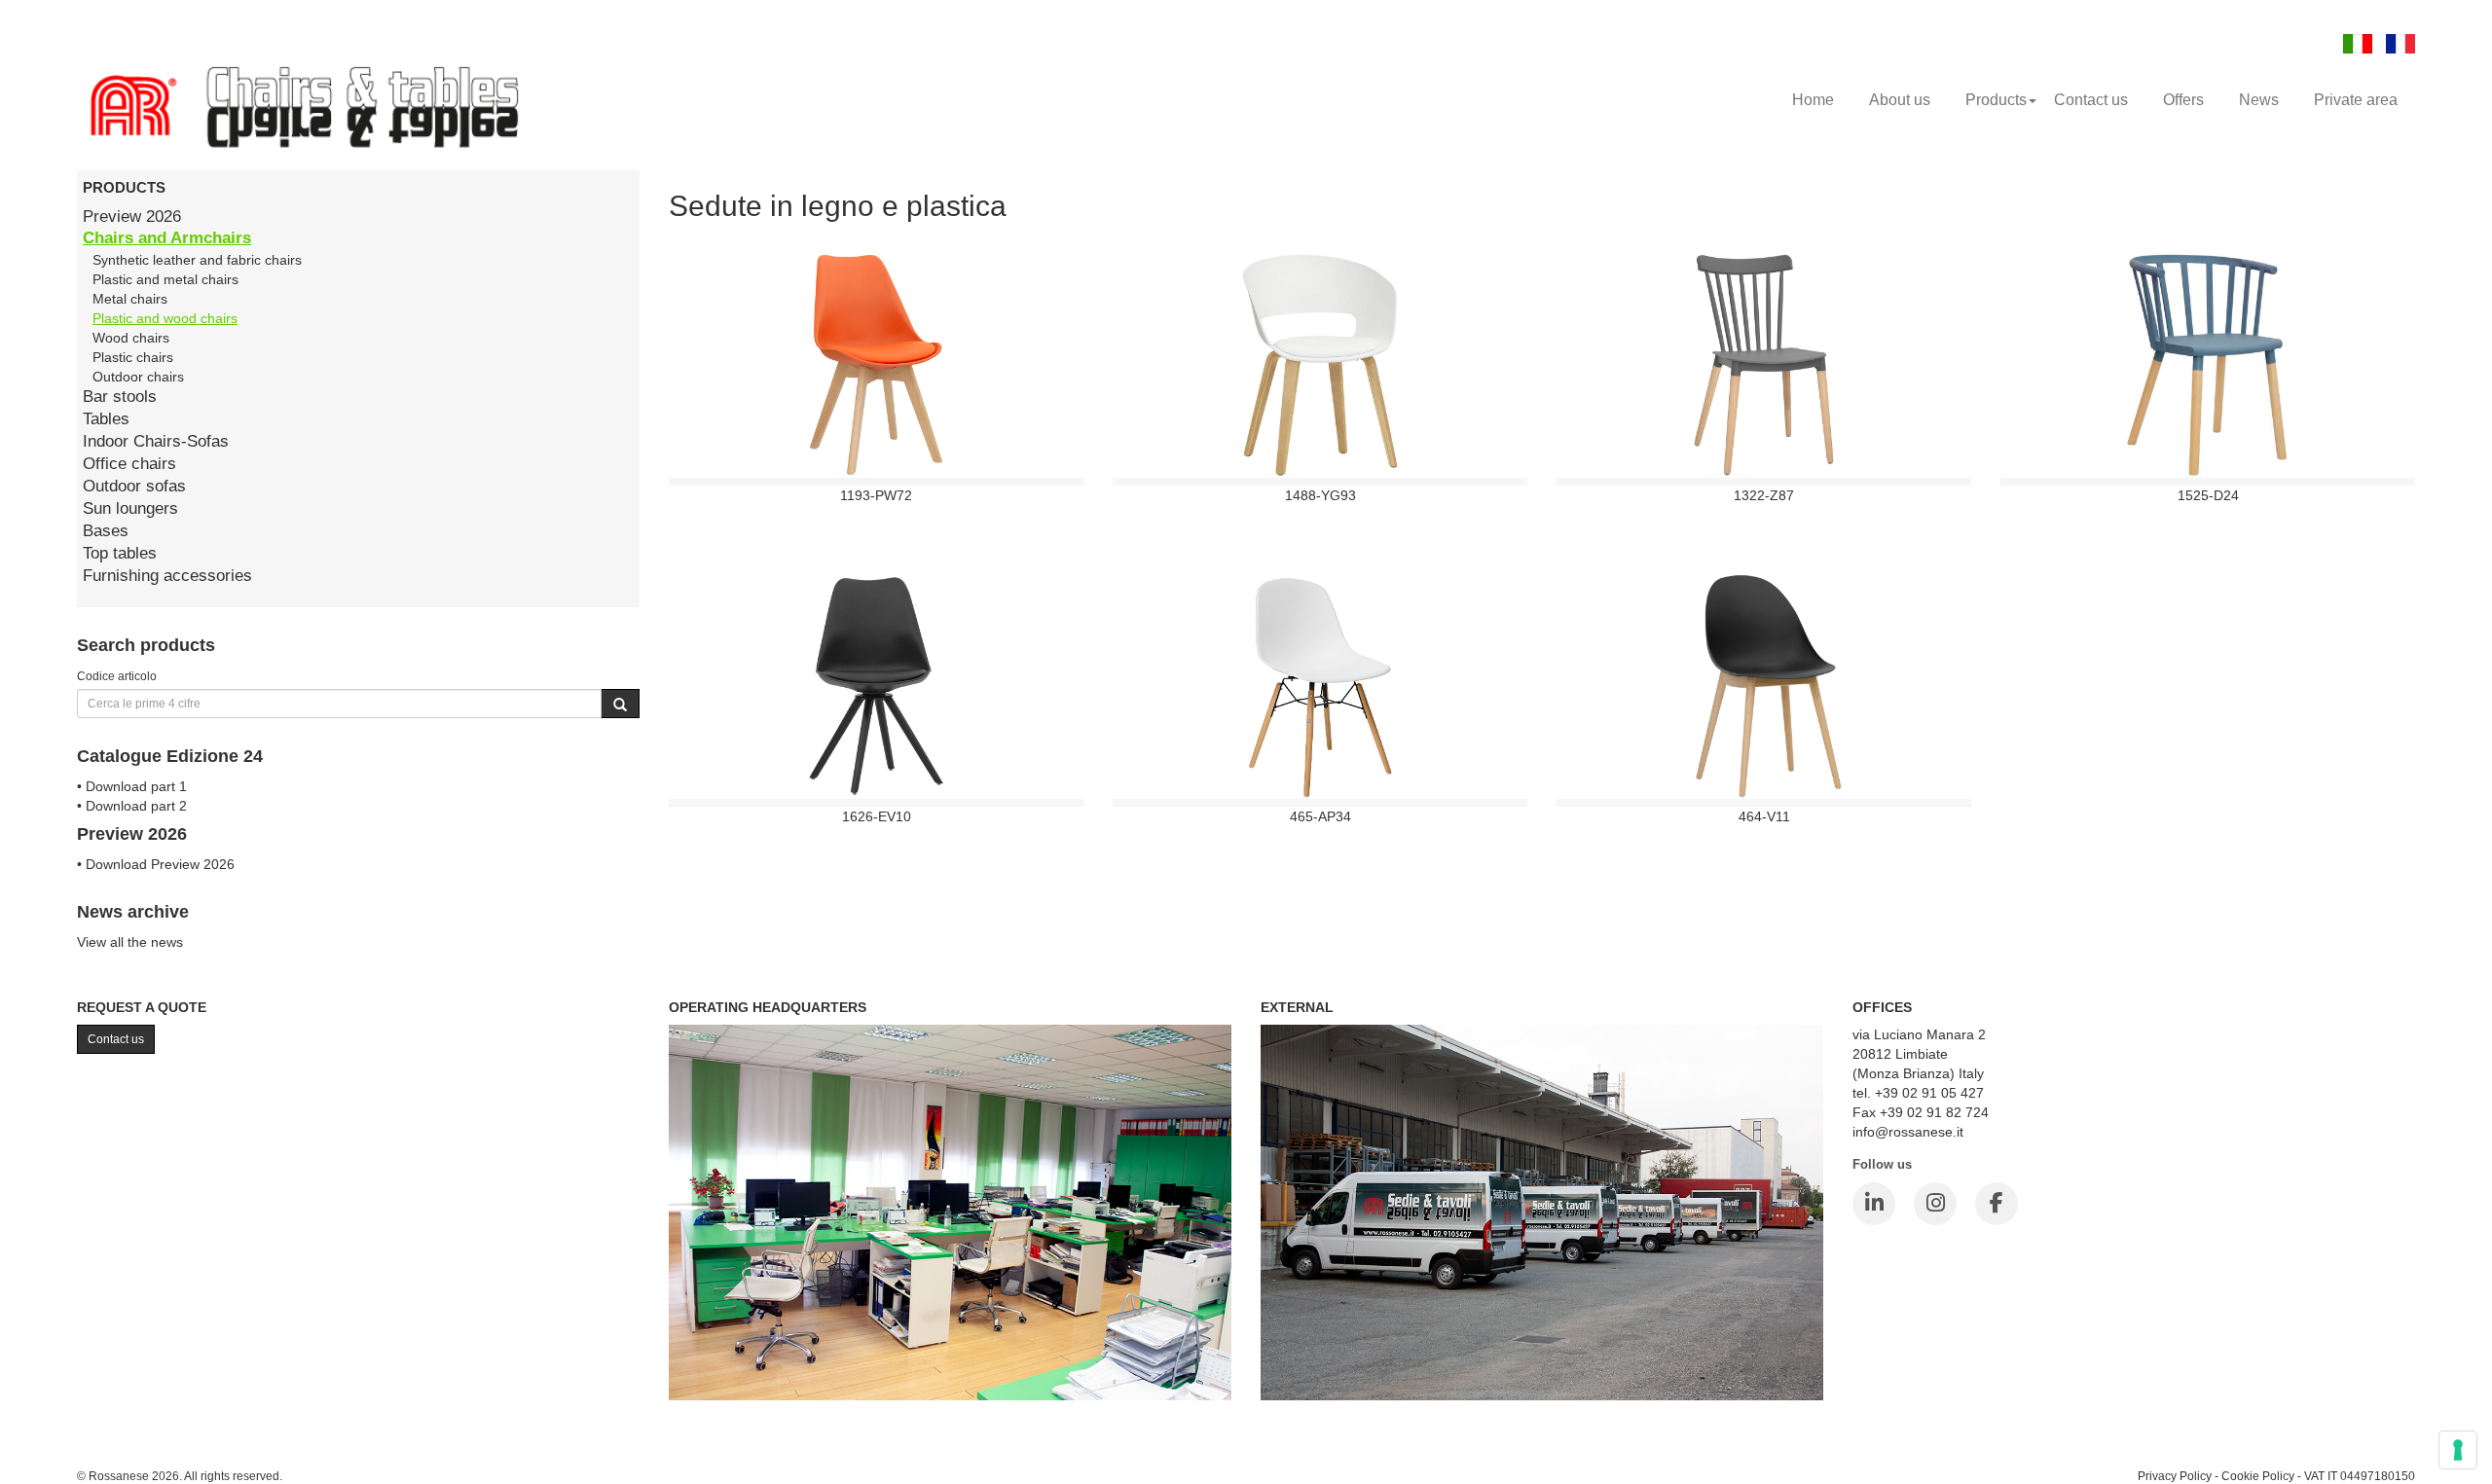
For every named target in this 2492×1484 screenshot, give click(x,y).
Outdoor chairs (138, 377)
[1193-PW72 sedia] (876, 364)
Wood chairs (131, 338)
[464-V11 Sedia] (1763, 685)
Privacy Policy (2175, 1476)
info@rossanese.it (1908, 1132)
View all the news (130, 942)
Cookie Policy (2258, 1476)
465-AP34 (1320, 816)
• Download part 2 (132, 806)
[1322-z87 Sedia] (1764, 364)
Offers (2183, 100)
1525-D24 (2208, 495)
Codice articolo (117, 676)
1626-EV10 (877, 816)
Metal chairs (130, 299)
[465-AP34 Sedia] (1320, 685)
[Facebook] (1997, 1204)
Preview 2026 (132, 217)
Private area (2356, 100)
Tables (106, 419)
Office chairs (129, 464)
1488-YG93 (1320, 495)
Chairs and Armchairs (167, 238)
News (2259, 100)
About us (1900, 100)
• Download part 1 (132, 786)
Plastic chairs (133, 357)
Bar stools (120, 397)
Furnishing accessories (167, 576)
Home (1813, 100)
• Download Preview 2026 (156, 864)
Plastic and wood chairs (165, 318)
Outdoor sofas (134, 486)
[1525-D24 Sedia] (2208, 364)
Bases (106, 531)
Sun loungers (130, 508)
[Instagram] (1935, 1204)
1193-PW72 (876, 495)
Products (1996, 100)
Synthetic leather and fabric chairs (197, 260)
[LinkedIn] (1874, 1204)
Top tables (120, 553)
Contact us (2091, 100)
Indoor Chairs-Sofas (156, 441)
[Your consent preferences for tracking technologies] (2458, 1450)
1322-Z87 (1764, 495)
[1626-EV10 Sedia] (877, 685)
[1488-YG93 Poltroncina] (1320, 364)
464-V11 (1764, 816)
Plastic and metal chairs (165, 279)
